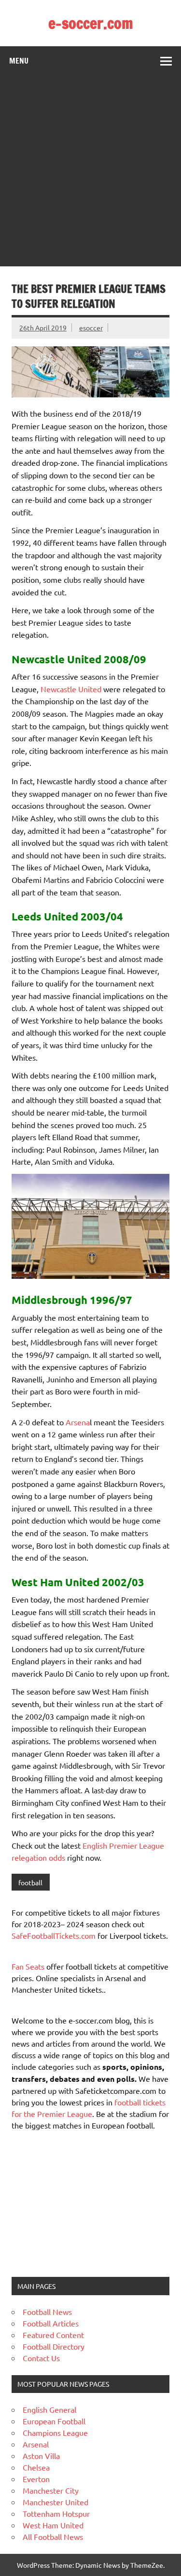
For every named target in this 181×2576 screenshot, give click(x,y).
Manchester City (51, 2490)
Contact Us (41, 2358)
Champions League (55, 2432)
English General (49, 2409)
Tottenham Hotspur (56, 2513)
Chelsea (36, 2467)
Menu (19, 61)
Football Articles (51, 2323)
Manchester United (56, 2502)
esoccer (91, 328)
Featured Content (53, 2335)
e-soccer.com (91, 23)
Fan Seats (28, 1966)
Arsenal (36, 2444)
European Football (54, 2421)
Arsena (78, 1422)
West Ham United (53, 2525)
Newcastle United (71, 689)
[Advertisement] (90, 171)
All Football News (53, 2537)
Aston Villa (41, 2456)
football (30, 1882)
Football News (47, 2312)
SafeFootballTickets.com (54, 1935)
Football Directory (54, 2346)
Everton (36, 2479)
